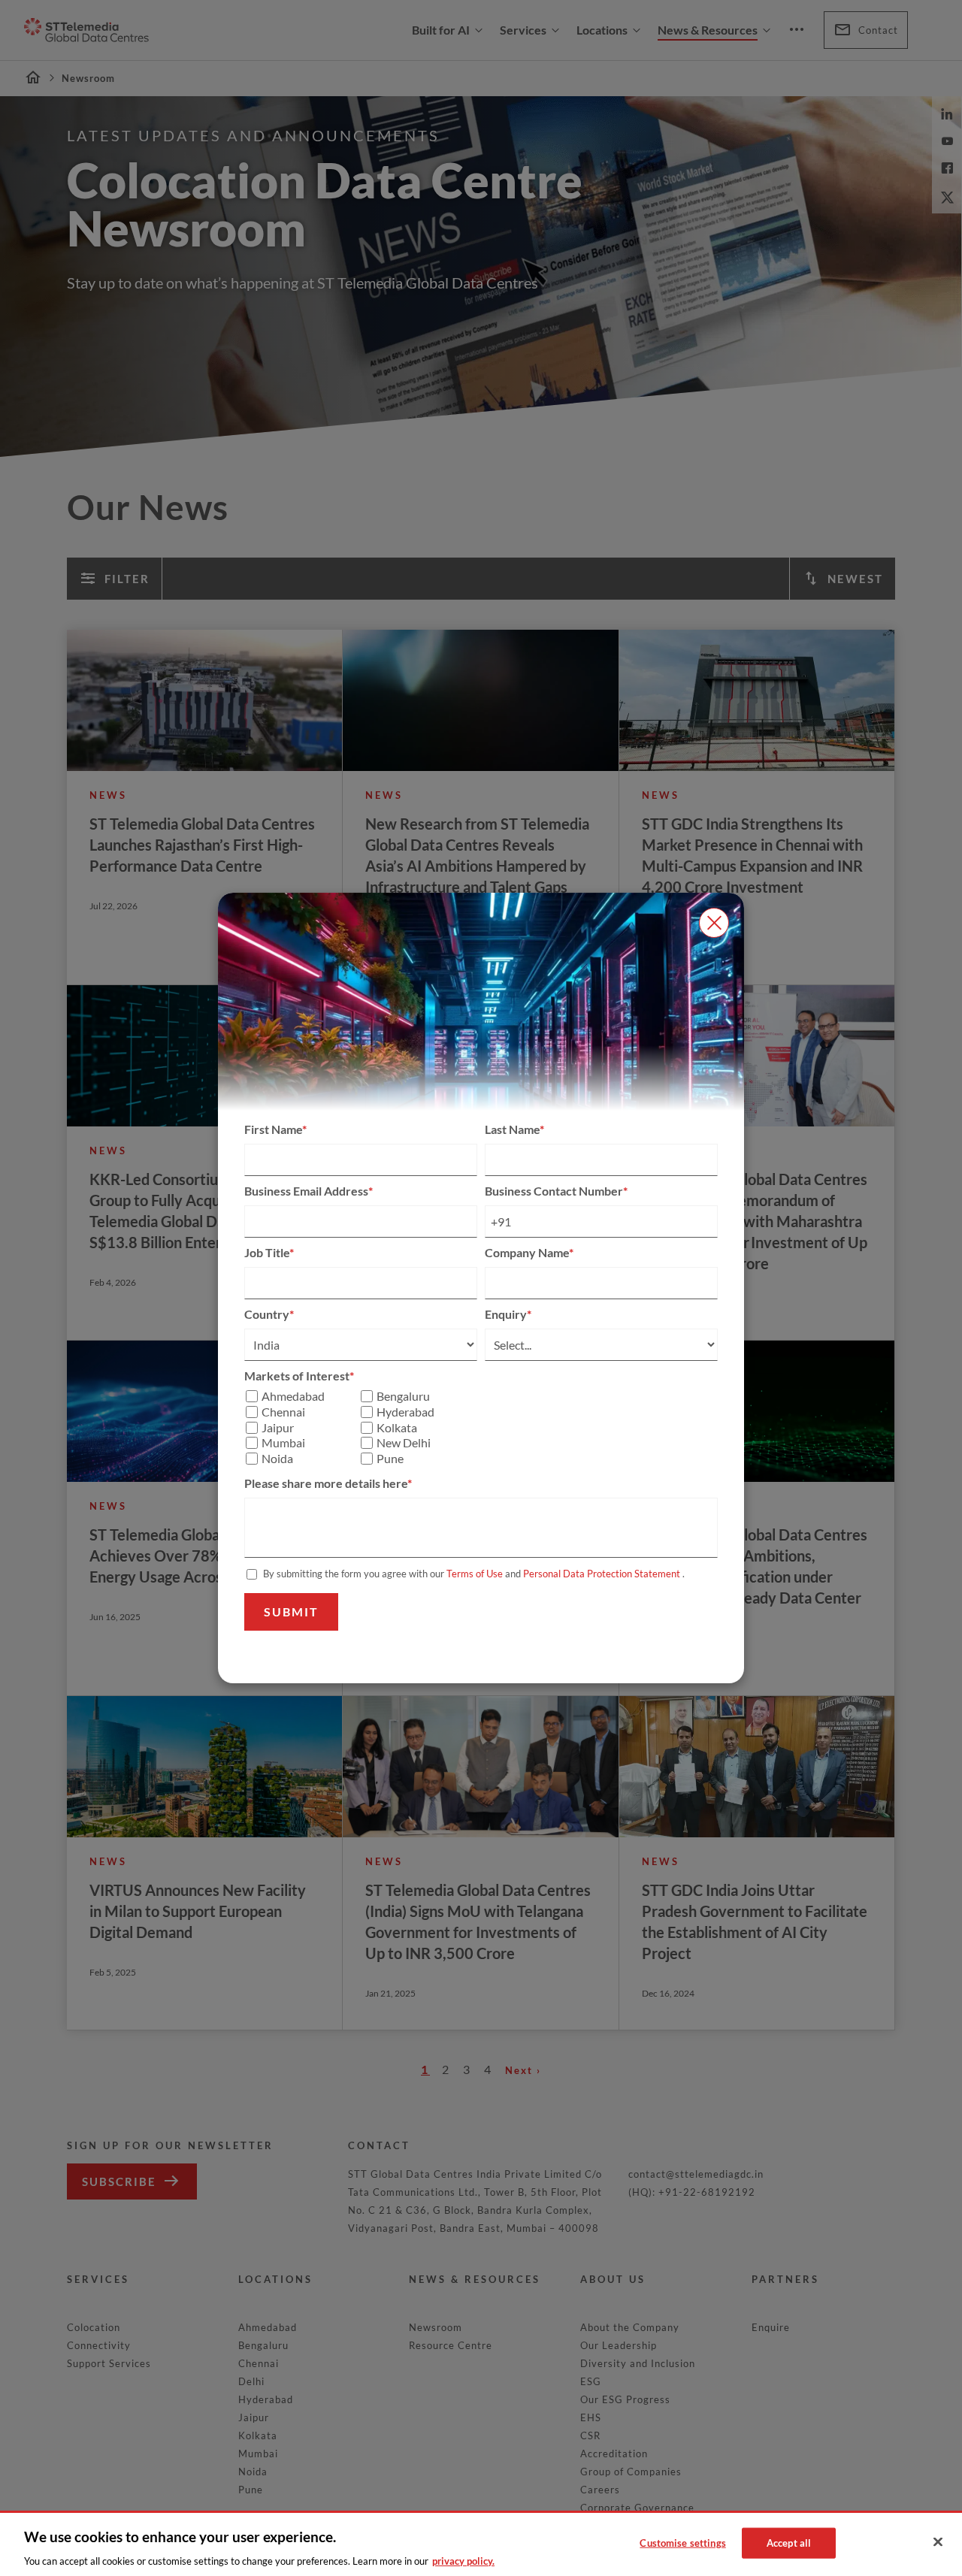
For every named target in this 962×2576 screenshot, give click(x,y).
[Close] (938, 2542)
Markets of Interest (297, 1376)
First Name (273, 1129)
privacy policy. (463, 2560)
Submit (291, 1612)
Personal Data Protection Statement (602, 1574)
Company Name (527, 1252)
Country (267, 1314)
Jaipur (278, 1428)
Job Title (267, 1252)
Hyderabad (405, 1412)
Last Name (512, 1129)
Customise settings (682, 2542)
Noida (277, 1459)
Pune (390, 1459)
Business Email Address (306, 1191)
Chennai (283, 1412)
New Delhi (404, 1443)
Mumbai (283, 1443)
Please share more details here (326, 1483)
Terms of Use (475, 1574)
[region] (481, 2543)
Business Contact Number (554, 1191)
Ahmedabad (293, 1396)
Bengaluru (403, 1396)
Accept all (789, 2542)
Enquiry (506, 1314)
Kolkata (397, 1428)
